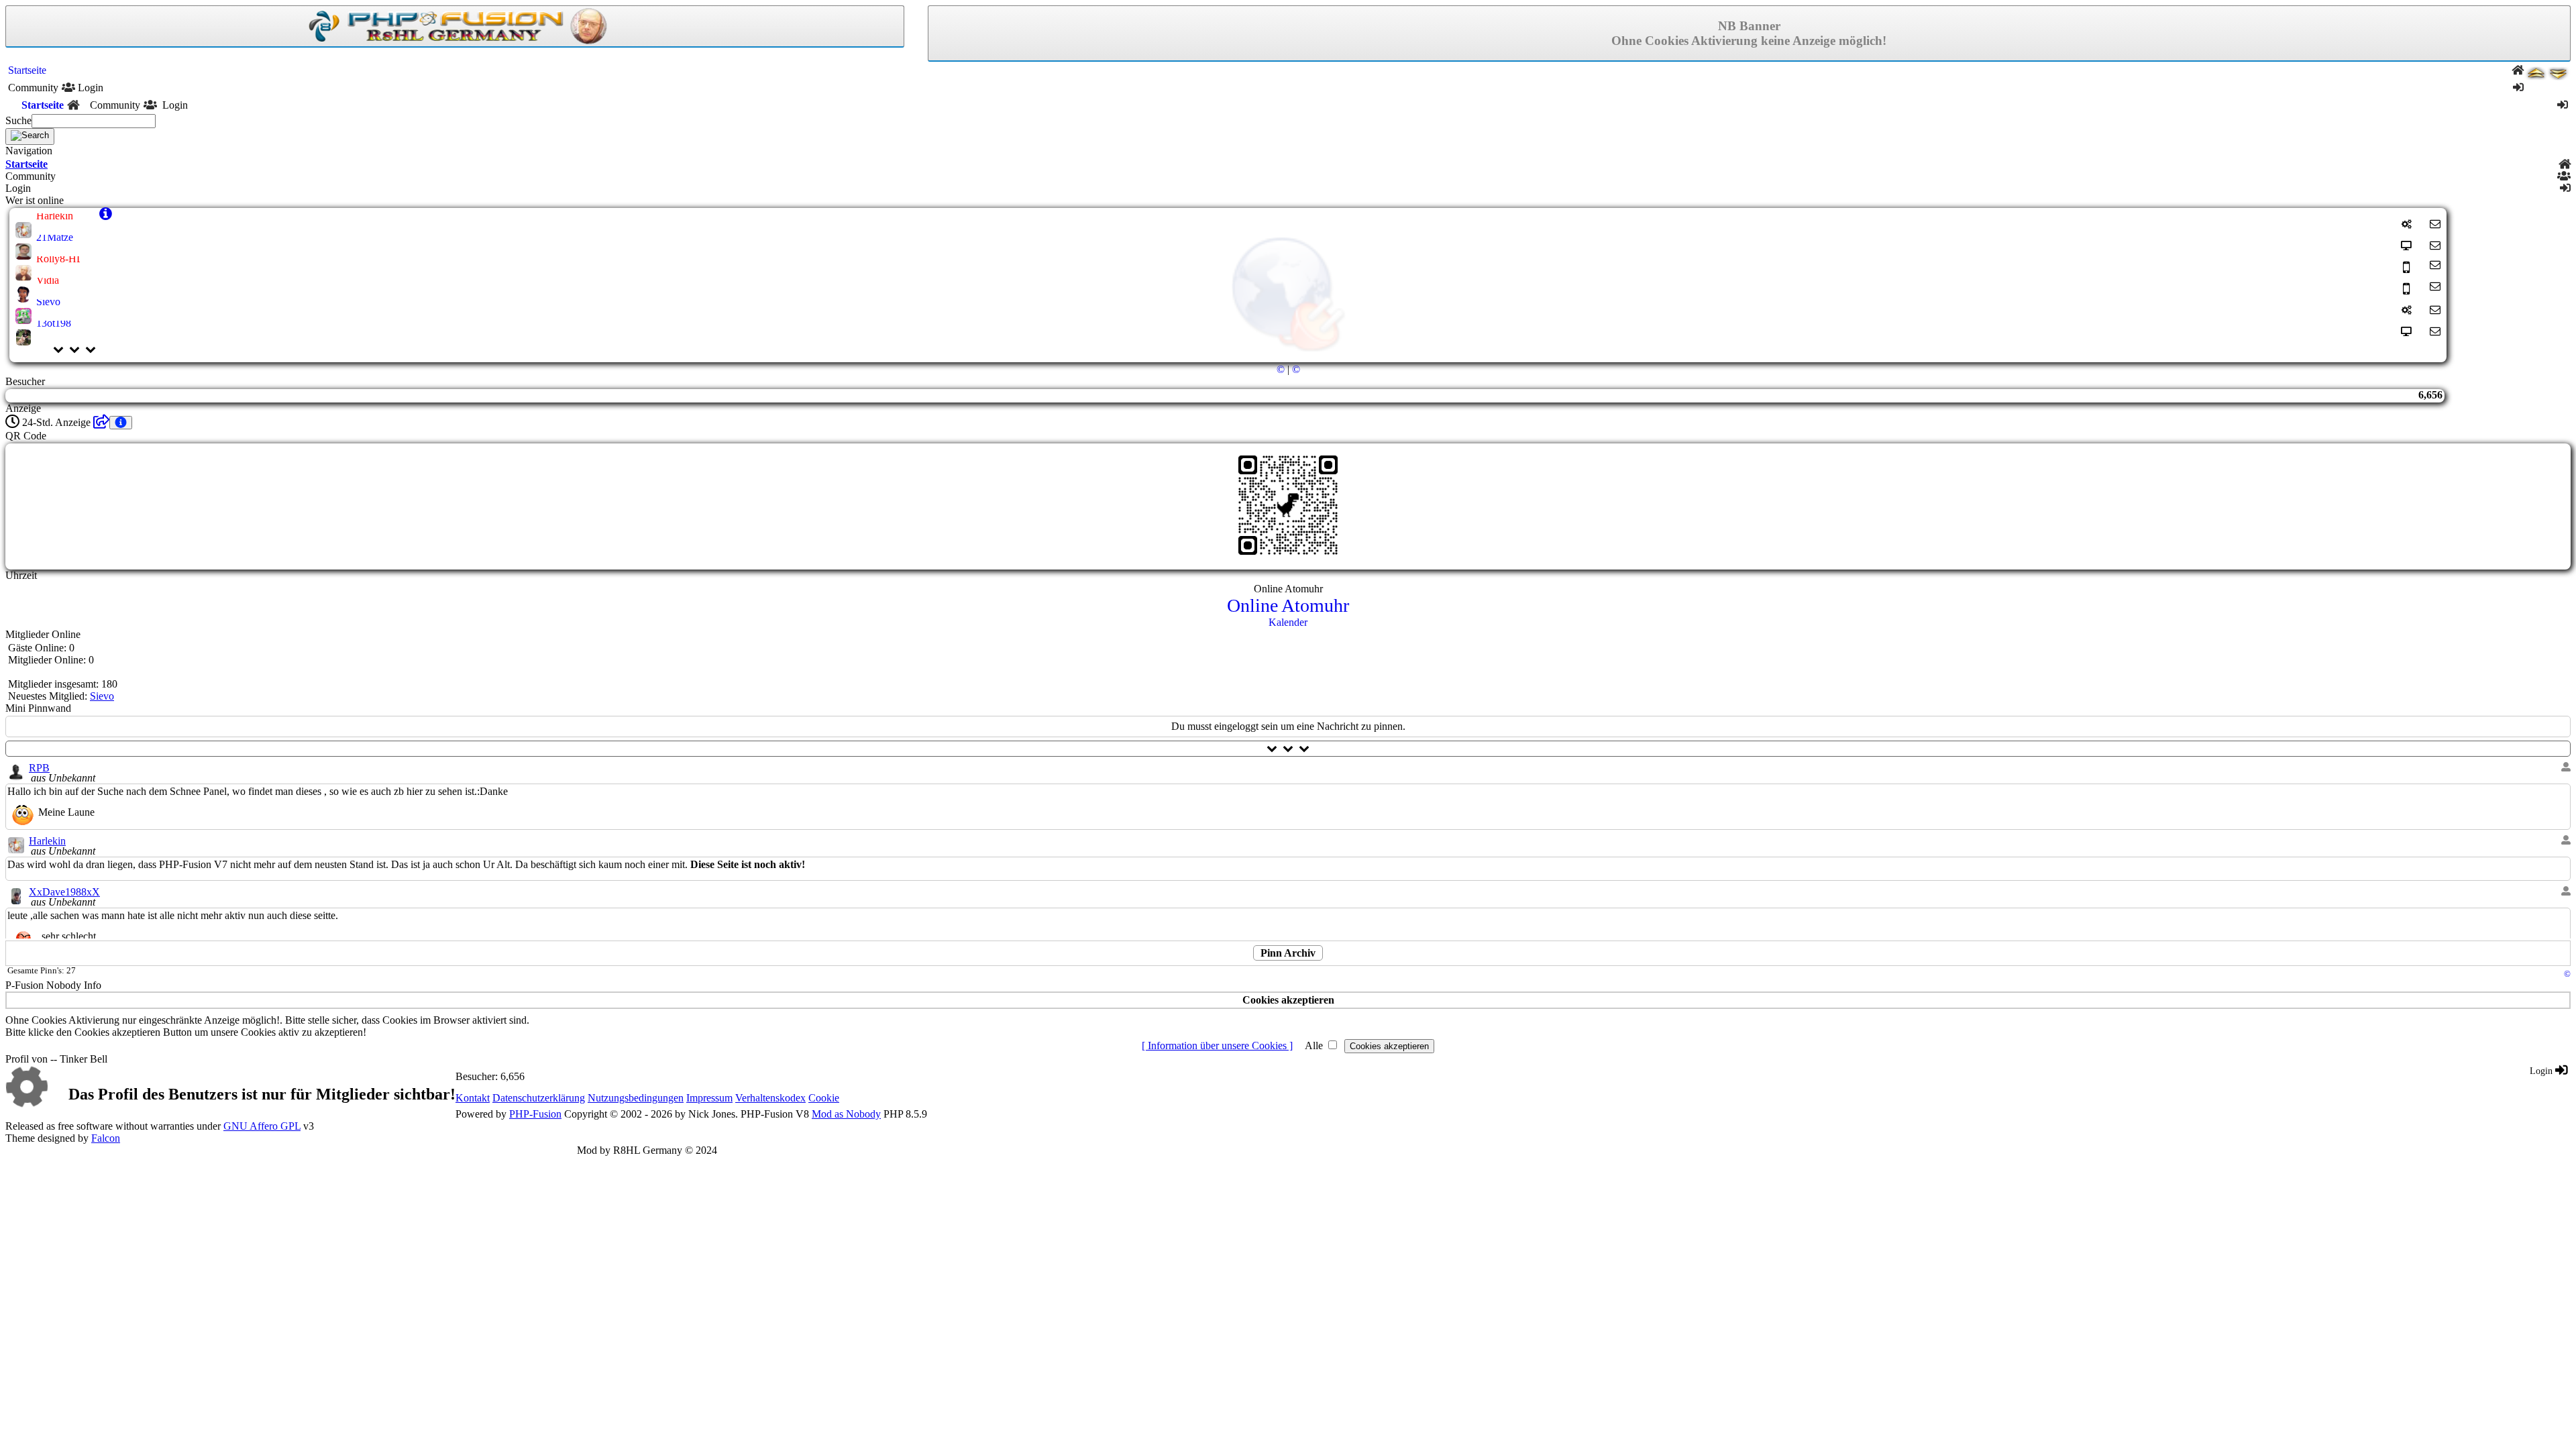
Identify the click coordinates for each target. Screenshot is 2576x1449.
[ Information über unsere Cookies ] (1217, 1045)
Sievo (102, 696)
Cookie (824, 1098)
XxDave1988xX (64, 892)
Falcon (106, 1138)
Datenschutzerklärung (539, 1098)
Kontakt (473, 1098)
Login (2542, 1071)
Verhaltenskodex (770, 1098)
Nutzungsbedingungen (636, 1098)
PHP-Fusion (535, 1114)
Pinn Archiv (1288, 953)
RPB (39, 768)
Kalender (1288, 622)
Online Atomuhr (1288, 605)
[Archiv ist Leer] (101, 422)
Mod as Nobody (846, 1114)
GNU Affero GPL (262, 1126)
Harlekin (47, 841)
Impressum (709, 1098)
